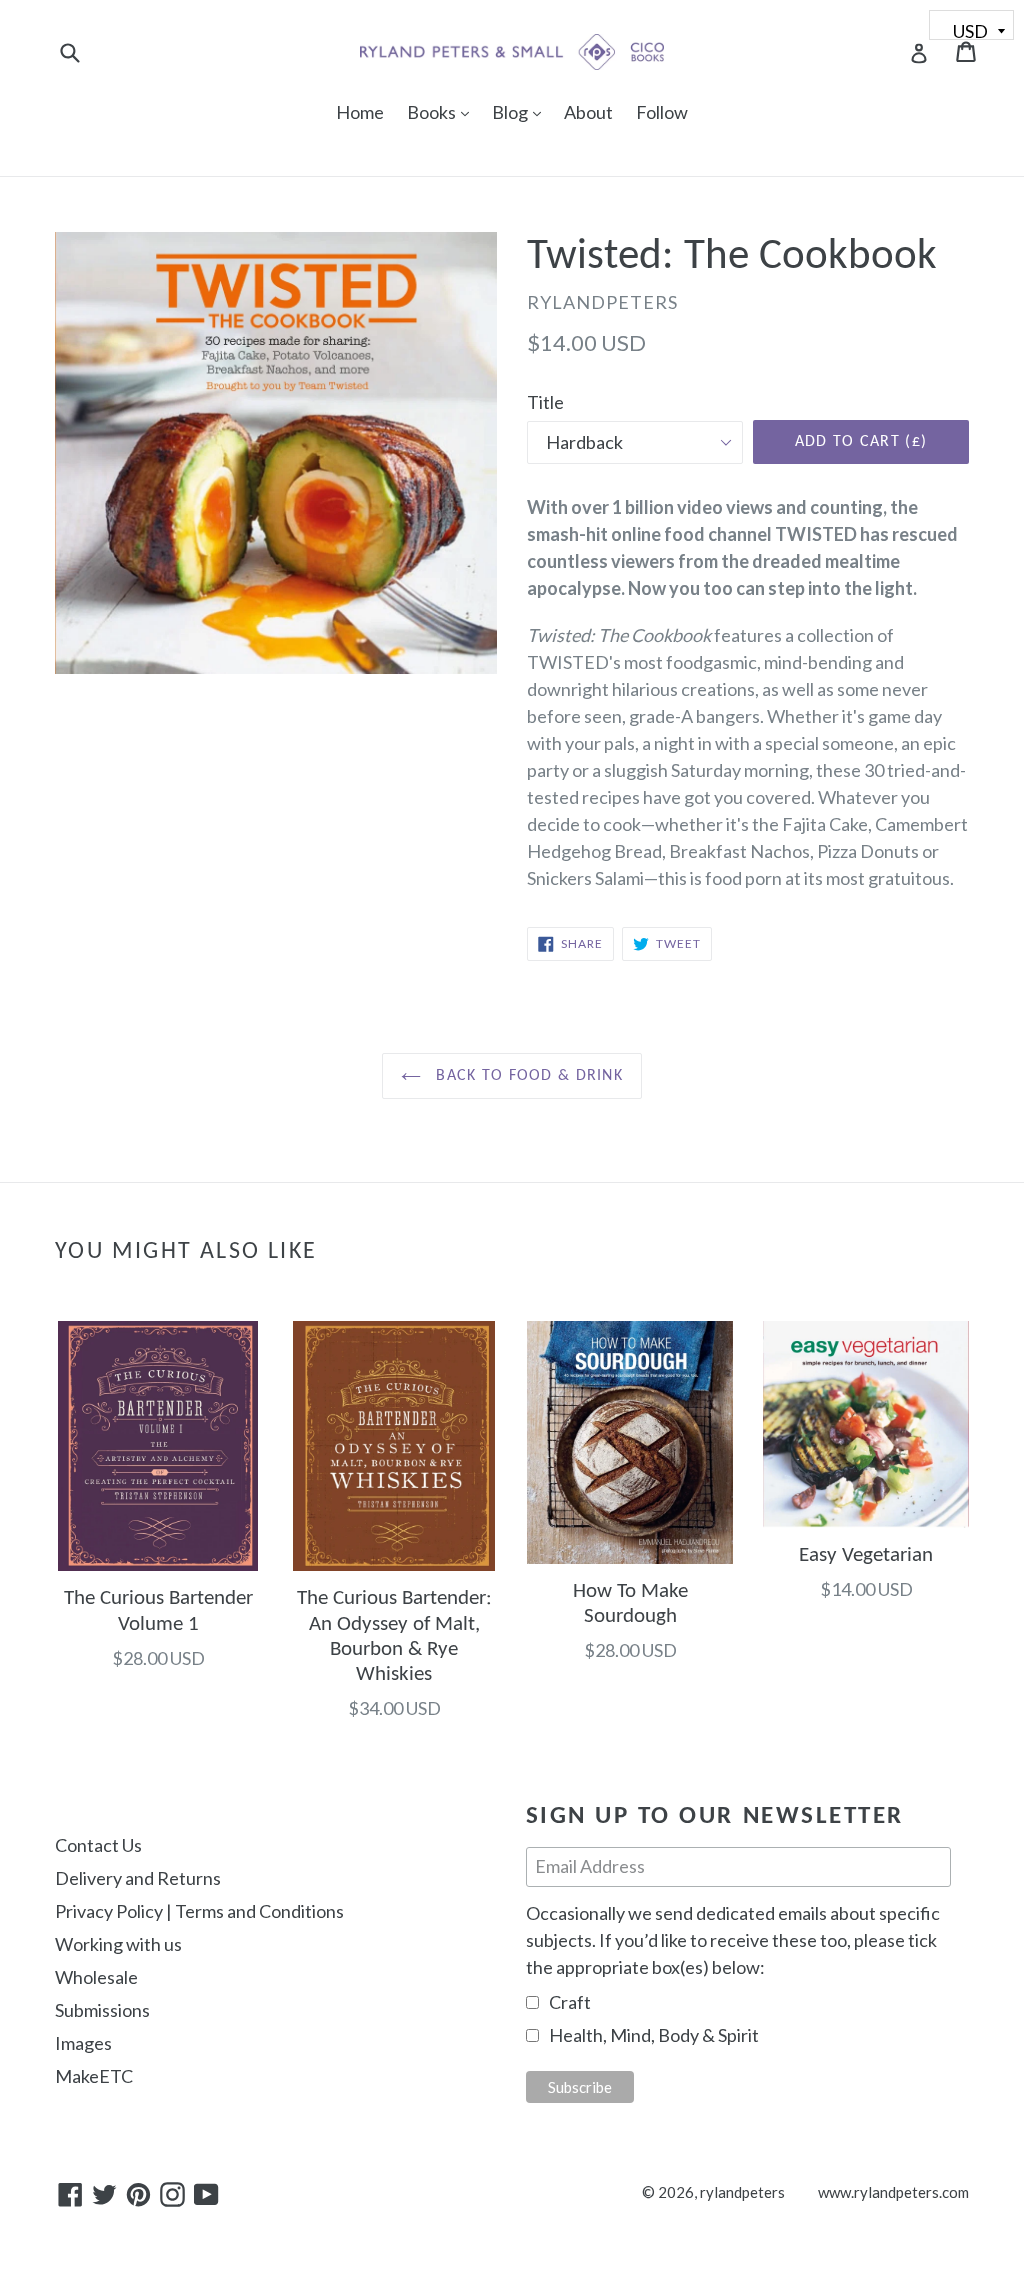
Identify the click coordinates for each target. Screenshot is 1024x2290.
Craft (570, 2002)
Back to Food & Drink (527, 1076)
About (588, 112)
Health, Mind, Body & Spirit (654, 2035)
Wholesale (96, 1977)
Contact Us (98, 1845)
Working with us (118, 1944)
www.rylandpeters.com (893, 2192)
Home (360, 112)
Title (545, 402)
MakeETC (94, 2076)
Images (83, 2043)
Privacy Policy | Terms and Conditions (199, 1911)
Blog (521, 111)
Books (443, 111)
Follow (662, 112)
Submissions (102, 2010)
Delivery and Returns (138, 1878)
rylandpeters (742, 2192)
